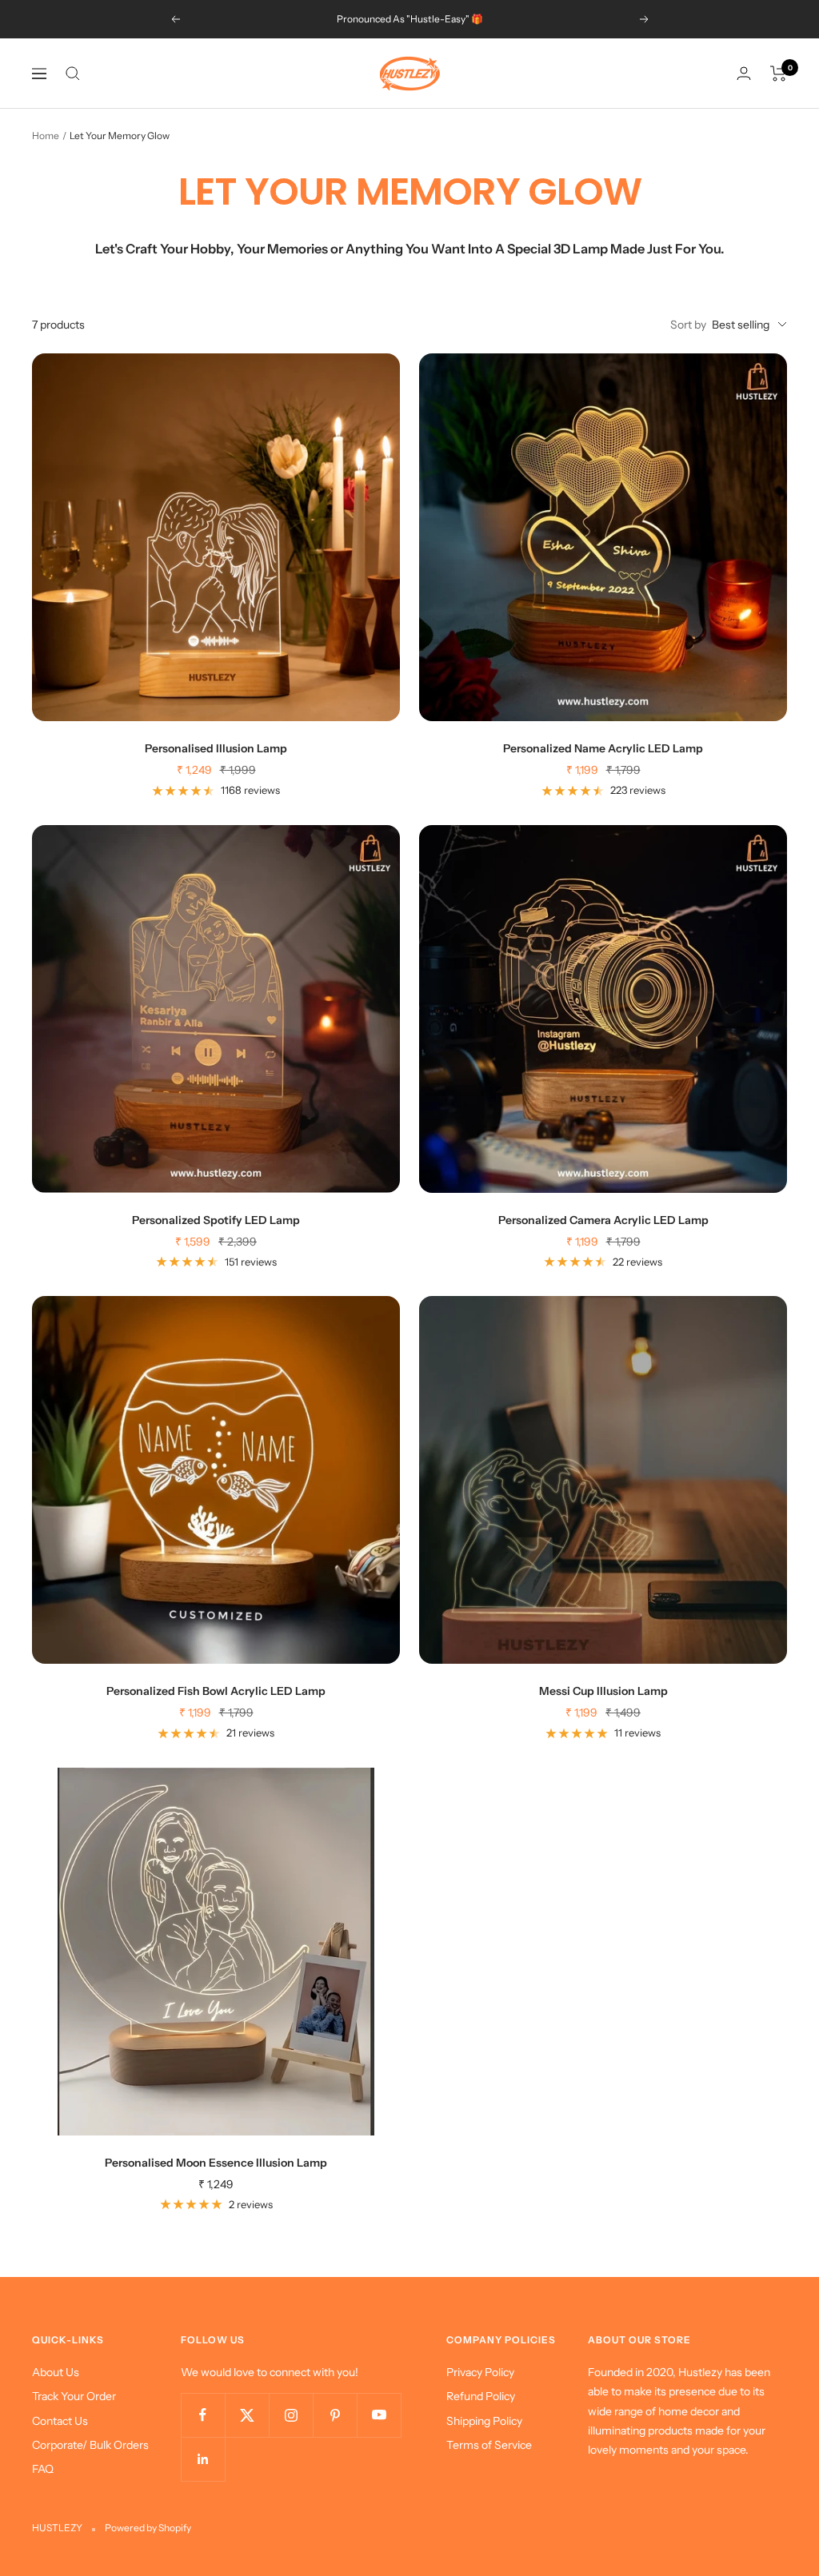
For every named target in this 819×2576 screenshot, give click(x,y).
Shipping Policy (484, 2421)
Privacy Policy (480, 2372)
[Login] (744, 73)
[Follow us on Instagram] (291, 2415)
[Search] (73, 74)
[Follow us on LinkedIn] (203, 2459)
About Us (56, 2372)
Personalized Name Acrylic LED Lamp (603, 748)
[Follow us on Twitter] (247, 2415)
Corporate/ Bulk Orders (90, 2445)
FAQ (43, 2469)
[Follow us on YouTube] (379, 2415)
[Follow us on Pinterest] (335, 2415)
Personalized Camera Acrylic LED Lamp (603, 1220)
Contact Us (60, 2421)
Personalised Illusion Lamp (216, 748)
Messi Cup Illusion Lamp (603, 1691)
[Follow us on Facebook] (203, 2415)
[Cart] (779, 74)
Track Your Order (74, 2396)
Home (46, 136)
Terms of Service (489, 2445)
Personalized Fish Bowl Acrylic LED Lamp (216, 1691)
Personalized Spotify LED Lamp (216, 1220)
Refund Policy (481, 2396)
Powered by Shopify (148, 2528)
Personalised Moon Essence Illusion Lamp (216, 2163)
